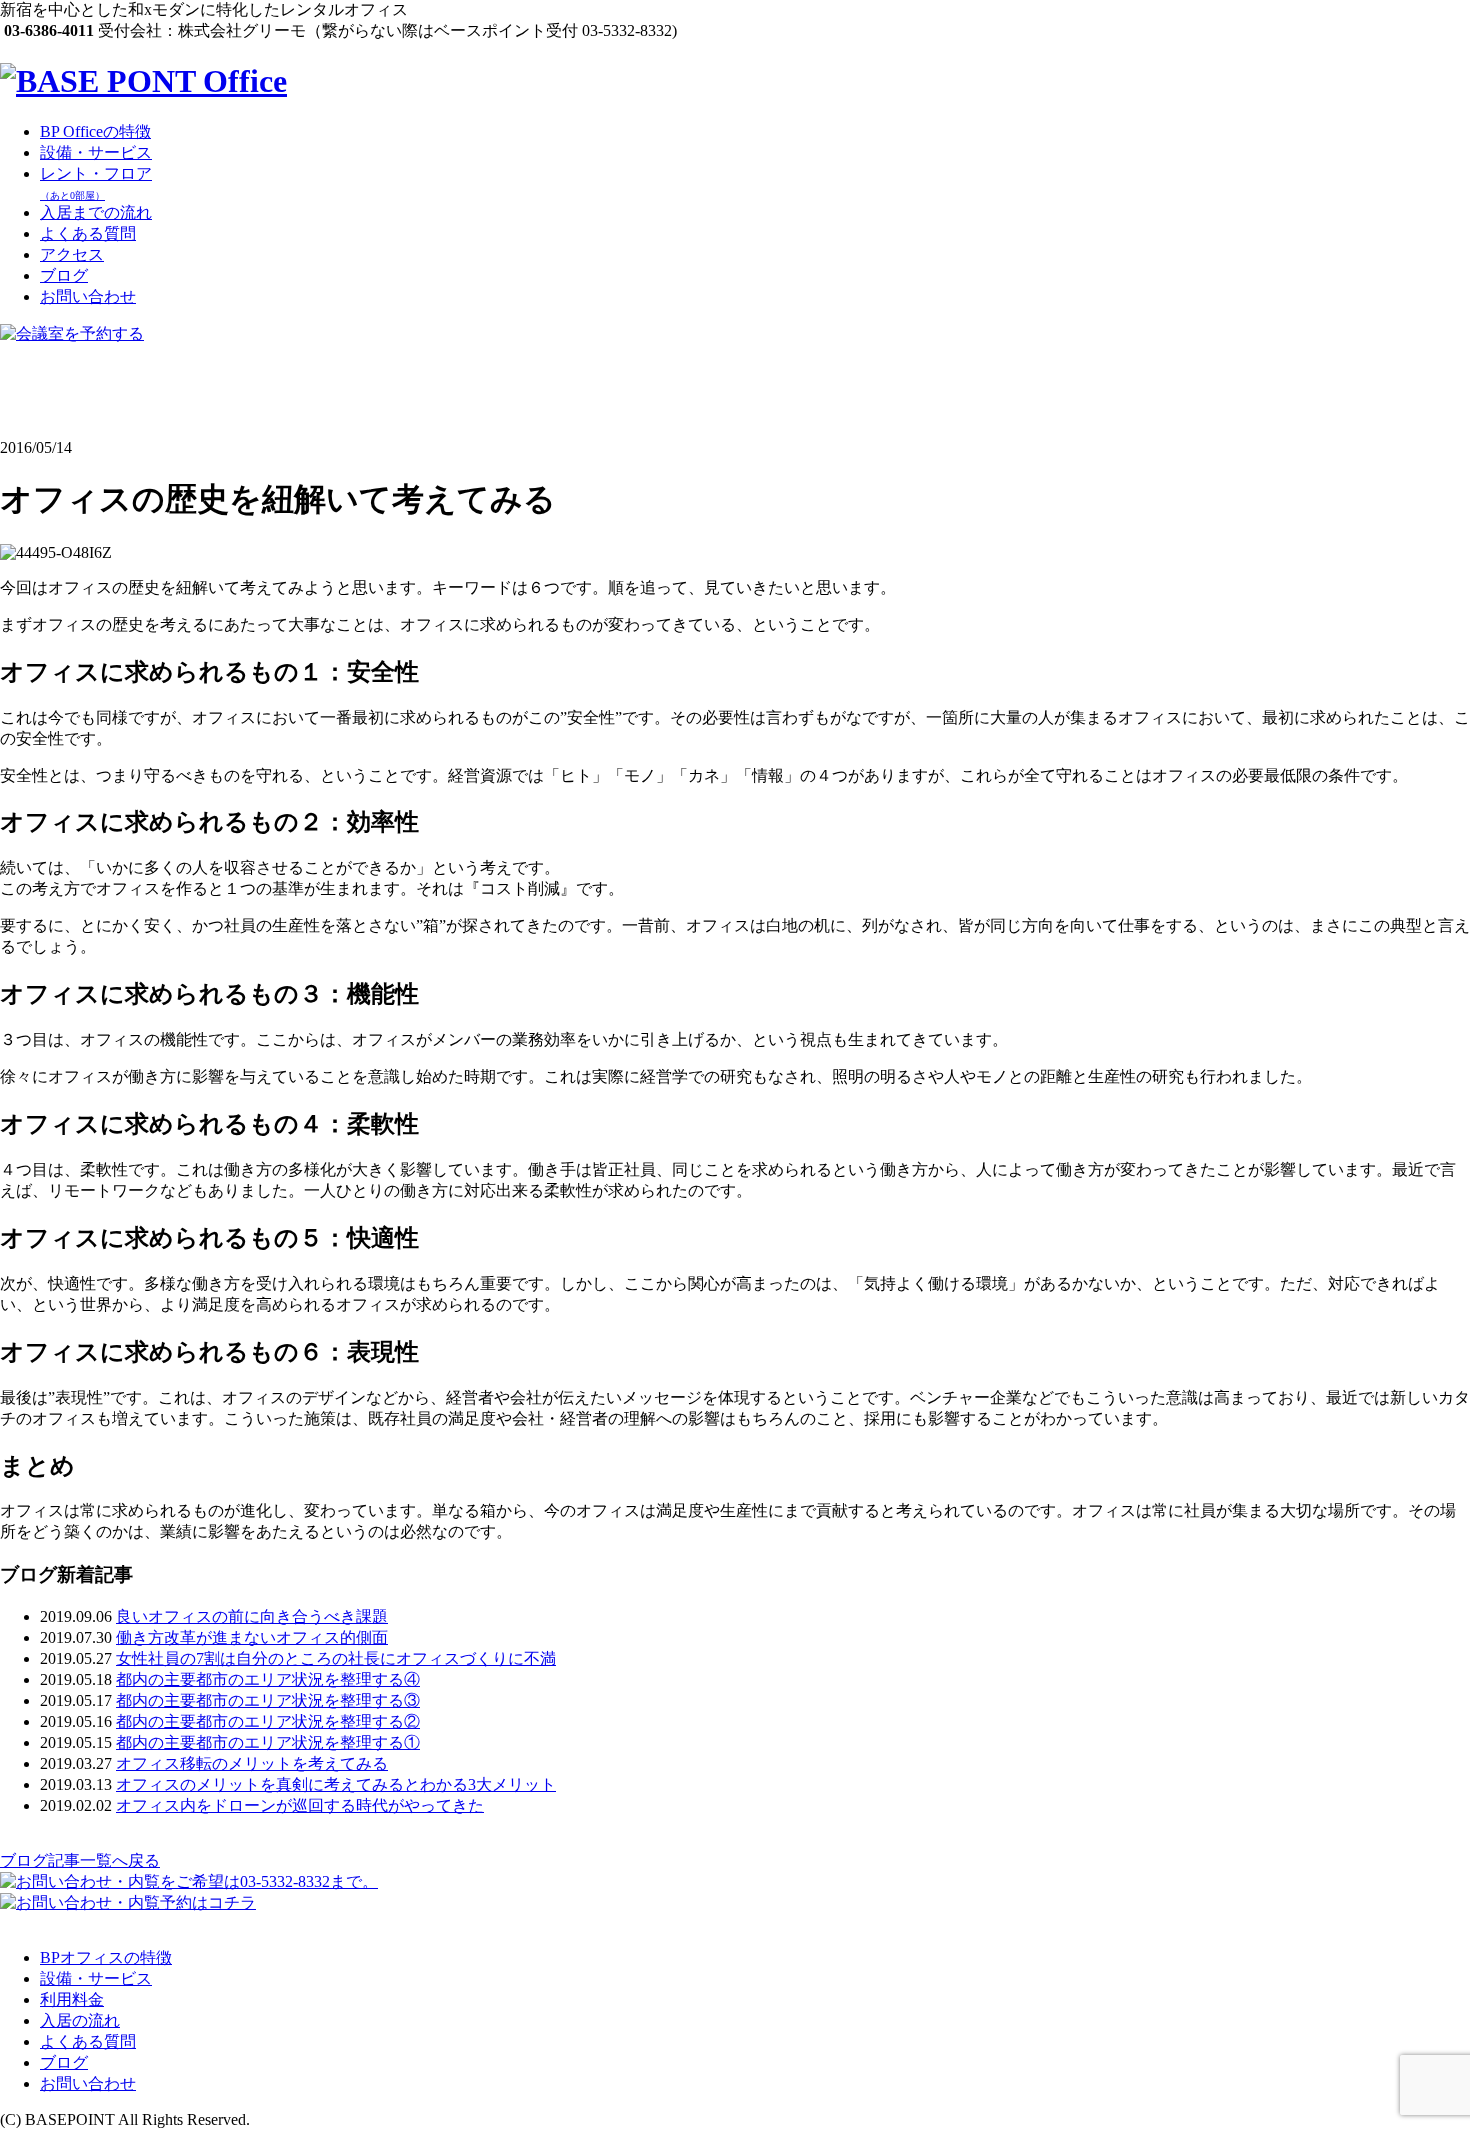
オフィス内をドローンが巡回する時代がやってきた (300, 1805)
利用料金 (72, 1999)
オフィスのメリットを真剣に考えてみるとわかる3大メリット (336, 1784)
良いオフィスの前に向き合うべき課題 (252, 1616)
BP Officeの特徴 (95, 131)
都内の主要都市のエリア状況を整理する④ (268, 1679)
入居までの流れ (96, 212)
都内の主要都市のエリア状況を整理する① (268, 1742)
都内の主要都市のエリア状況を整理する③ (268, 1700)
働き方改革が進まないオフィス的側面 (252, 1637)
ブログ (64, 275)
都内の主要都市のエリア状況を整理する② (268, 1721)
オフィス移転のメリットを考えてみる (252, 1763)
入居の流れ (80, 2020)
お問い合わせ (88, 296)
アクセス (72, 254)
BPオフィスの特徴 (106, 1957)
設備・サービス (96, 152)
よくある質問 (88, 233)
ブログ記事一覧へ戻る (80, 1860)
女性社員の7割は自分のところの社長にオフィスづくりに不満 (336, 1658)
